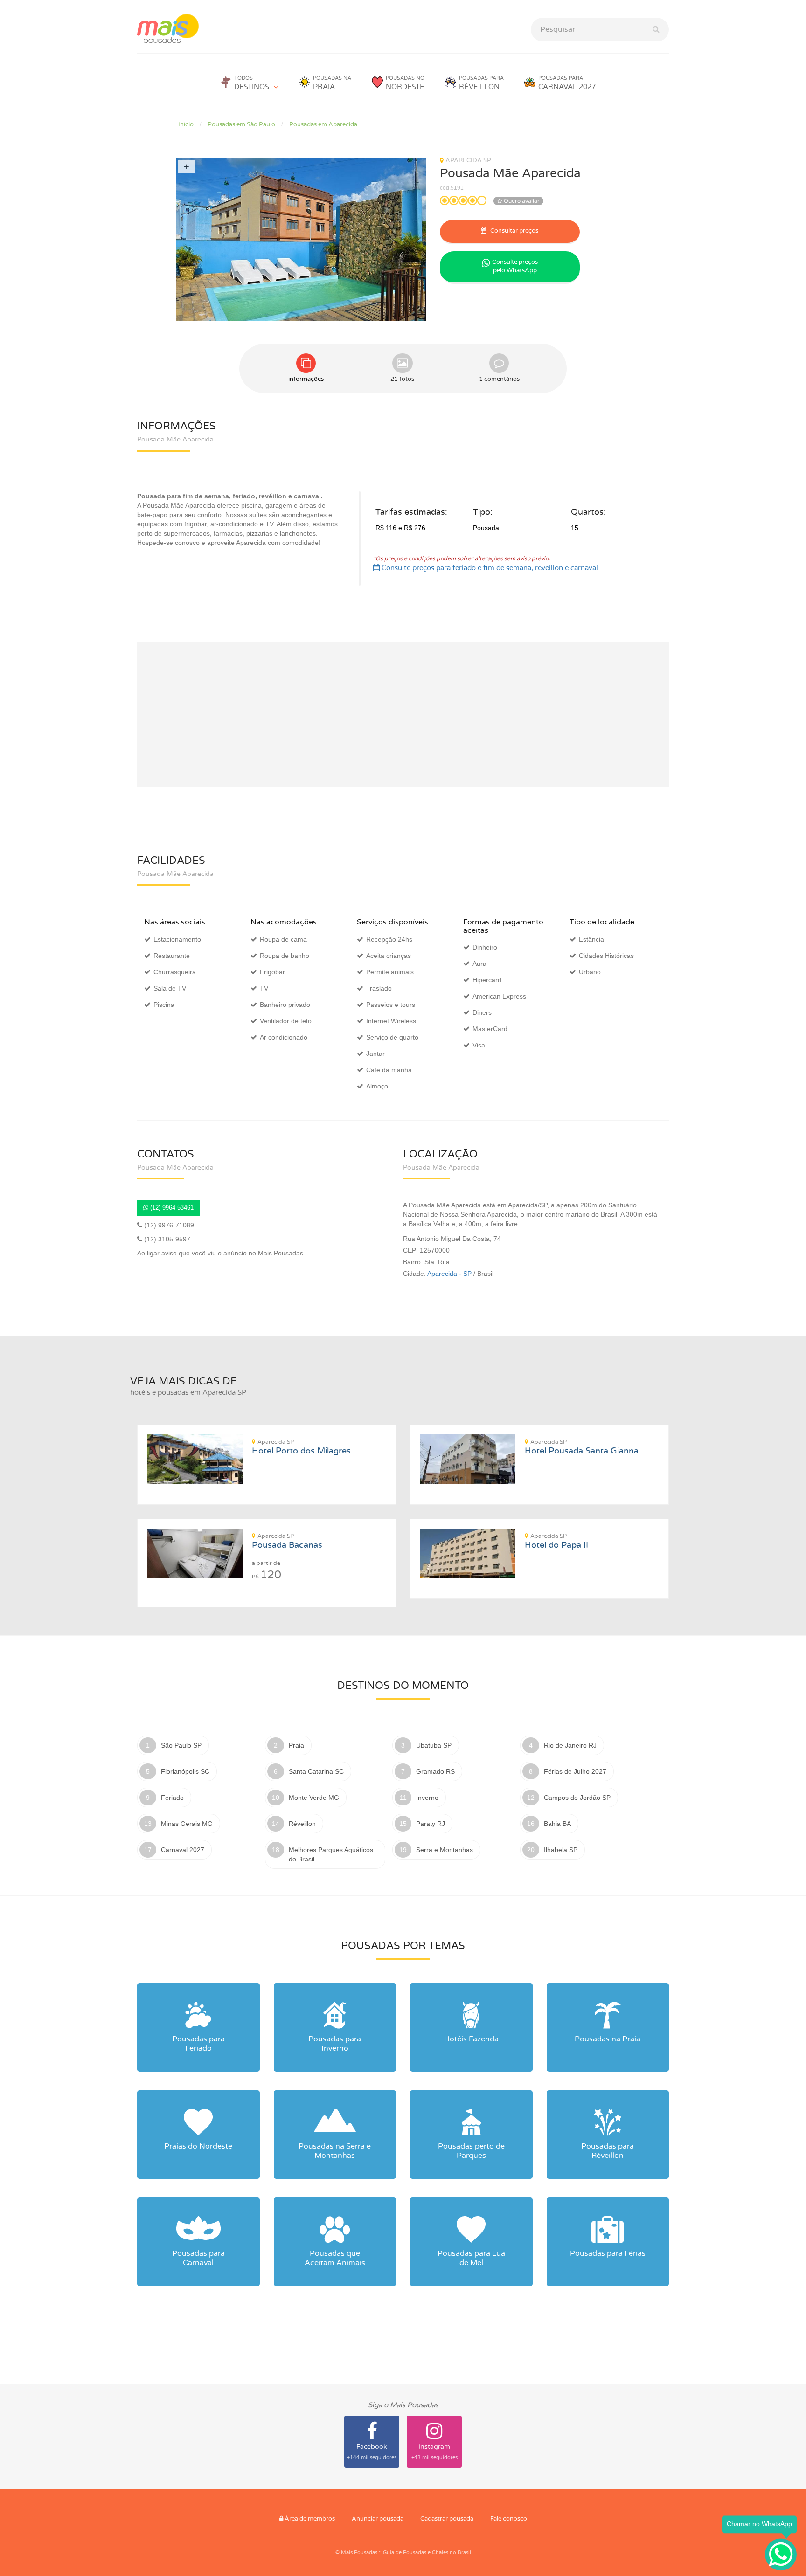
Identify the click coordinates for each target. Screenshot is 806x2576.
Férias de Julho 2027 (575, 1771)
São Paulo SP (181, 1745)
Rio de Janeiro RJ (570, 1745)
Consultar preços (514, 231)
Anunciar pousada (378, 2519)
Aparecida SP (468, 161)
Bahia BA (557, 1824)
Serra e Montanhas (445, 1850)
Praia (296, 1745)
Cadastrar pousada (447, 2519)
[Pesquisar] (656, 30)
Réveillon (302, 1824)
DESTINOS (252, 83)
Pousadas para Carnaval (198, 2258)
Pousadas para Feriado (198, 2044)
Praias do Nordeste (198, 2146)
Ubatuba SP (434, 1745)
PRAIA (332, 83)
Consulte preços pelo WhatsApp (515, 267)
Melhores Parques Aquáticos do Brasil (331, 1854)
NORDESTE (405, 83)
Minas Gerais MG (187, 1824)
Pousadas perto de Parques (471, 2151)
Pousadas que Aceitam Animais (335, 2258)
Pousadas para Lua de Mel (471, 2258)
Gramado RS (435, 1771)
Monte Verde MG (314, 1798)
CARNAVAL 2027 (567, 83)
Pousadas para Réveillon (608, 2151)
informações (306, 379)
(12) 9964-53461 (171, 1208)
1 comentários (499, 379)
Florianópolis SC (185, 1771)
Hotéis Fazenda (471, 2039)
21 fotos (402, 379)
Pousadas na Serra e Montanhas (335, 2151)
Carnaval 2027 (183, 1850)
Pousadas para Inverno (335, 2044)
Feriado (172, 1798)
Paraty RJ (431, 1824)
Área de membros (309, 2519)
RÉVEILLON (481, 83)
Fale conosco (509, 2519)
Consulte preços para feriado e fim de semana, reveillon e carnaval (489, 568)
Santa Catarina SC (316, 1771)
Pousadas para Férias (608, 2253)
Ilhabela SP (561, 1850)
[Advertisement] (403, 715)
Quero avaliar (521, 201)
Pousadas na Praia (608, 2039)
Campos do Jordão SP (577, 1798)
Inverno (427, 1798)
